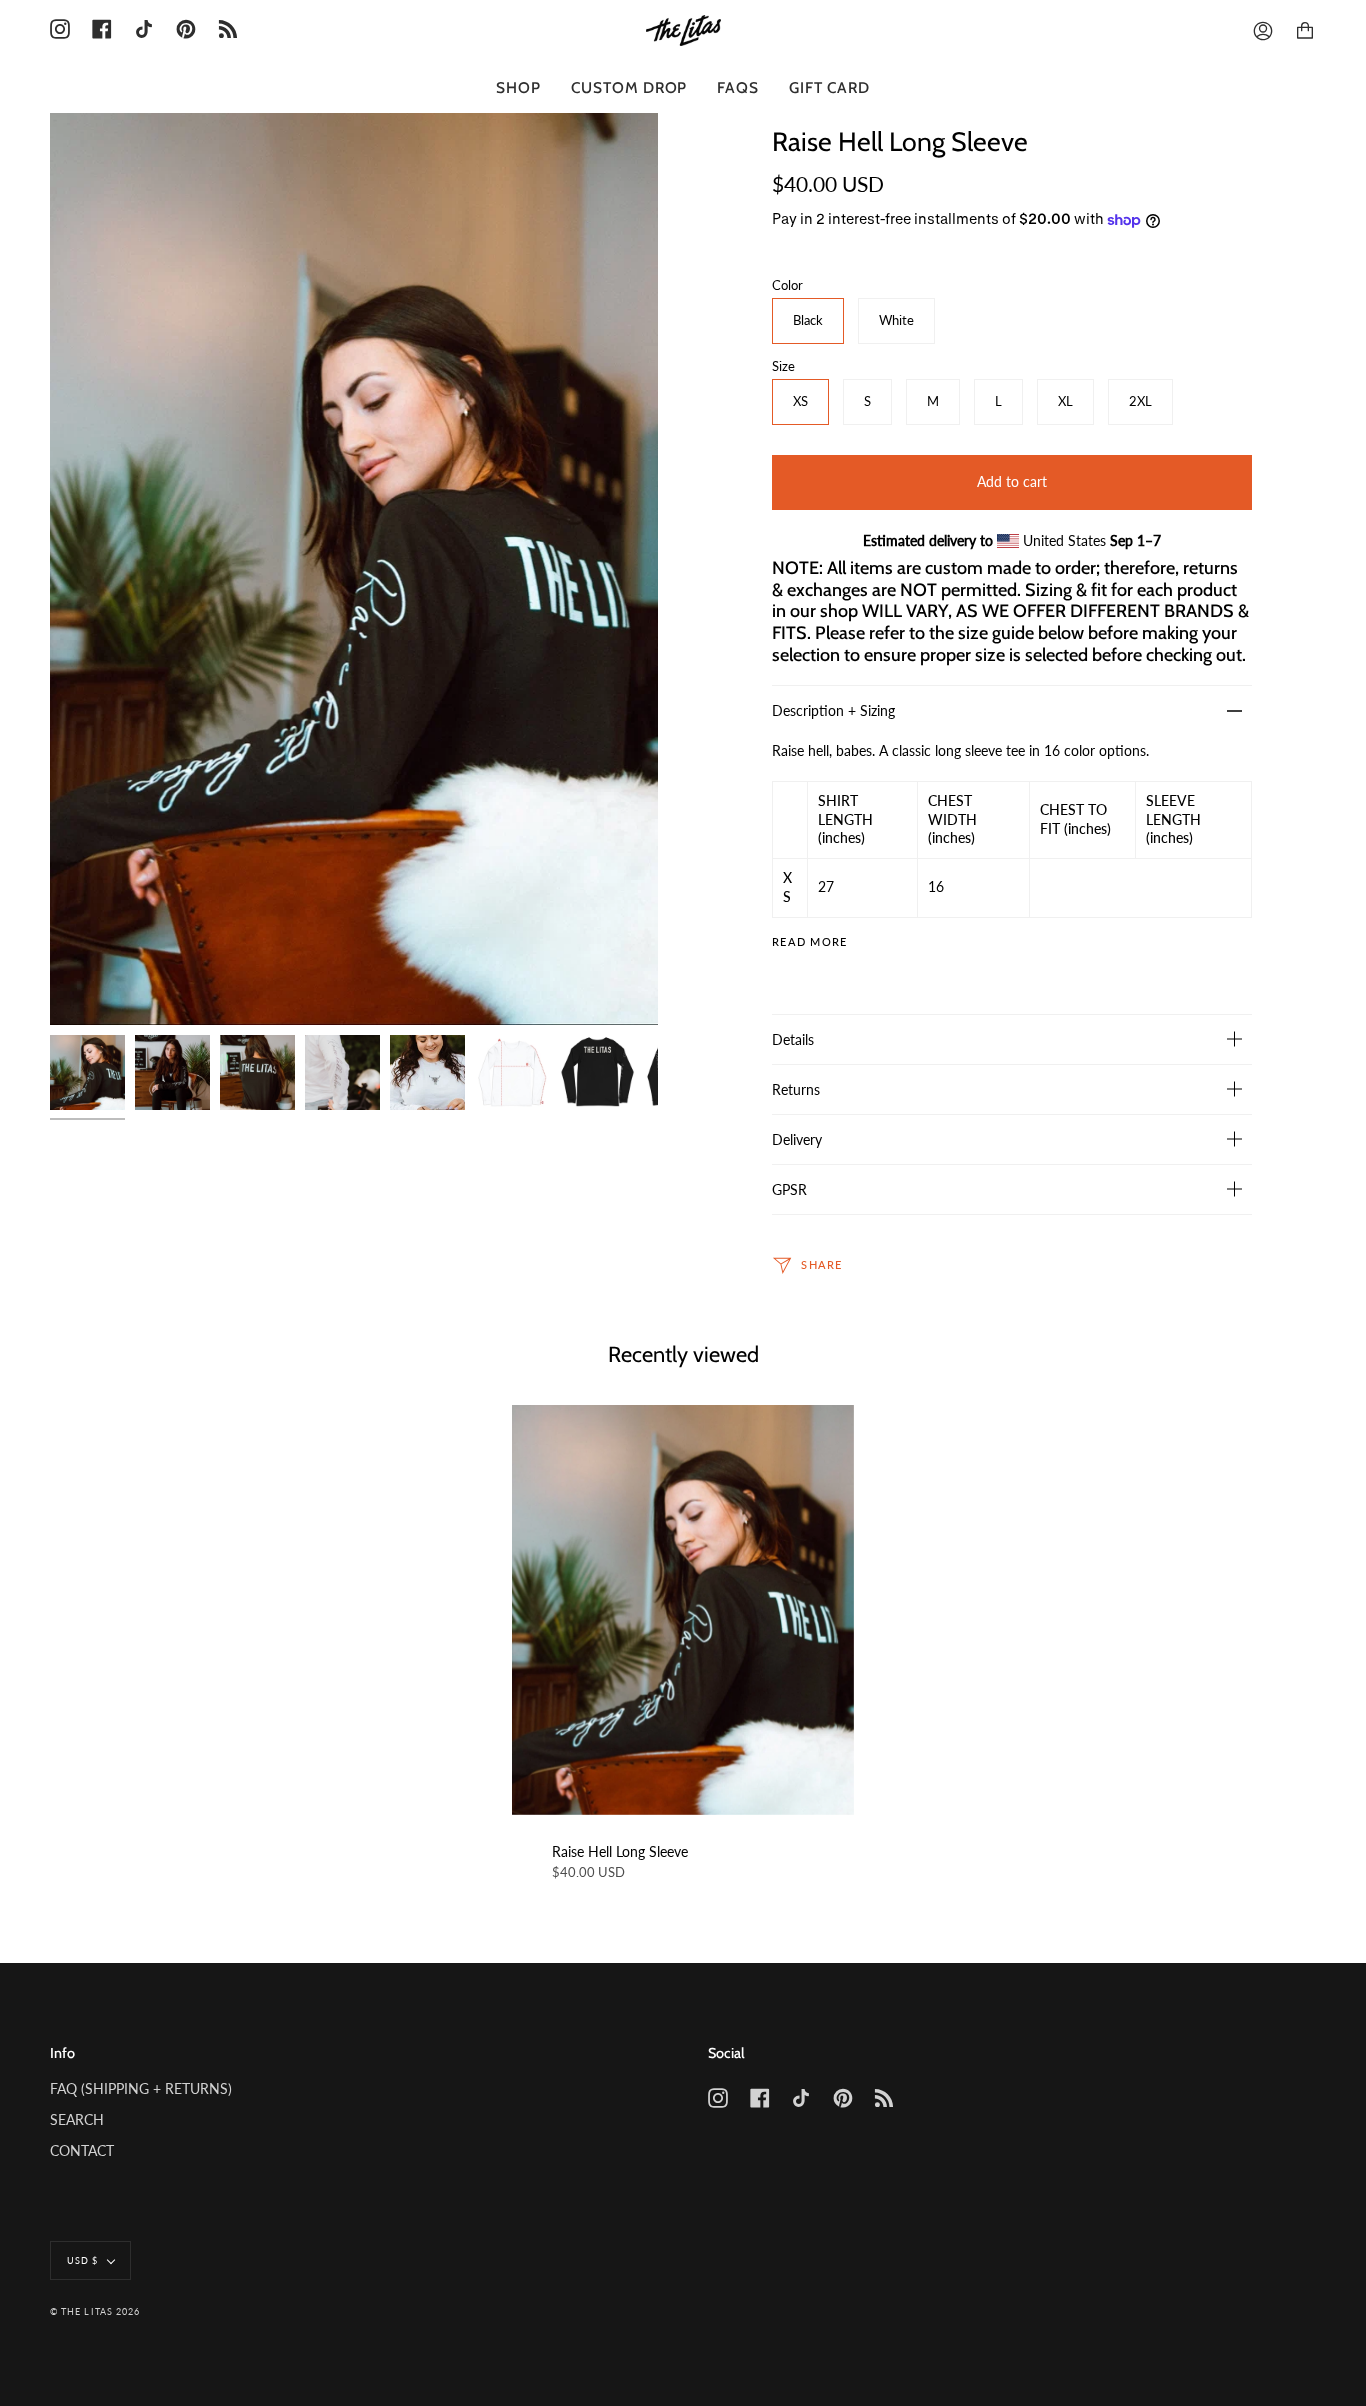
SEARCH (77, 2119)
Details (793, 1039)
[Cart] (1305, 31)
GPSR (789, 1189)
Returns (796, 1089)
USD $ (82, 2260)
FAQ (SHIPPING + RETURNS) (141, 2088)
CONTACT (82, 2150)
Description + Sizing (833, 710)
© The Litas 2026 (95, 2311)
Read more (810, 942)
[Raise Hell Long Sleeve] (683, 1610)
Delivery (797, 1139)
